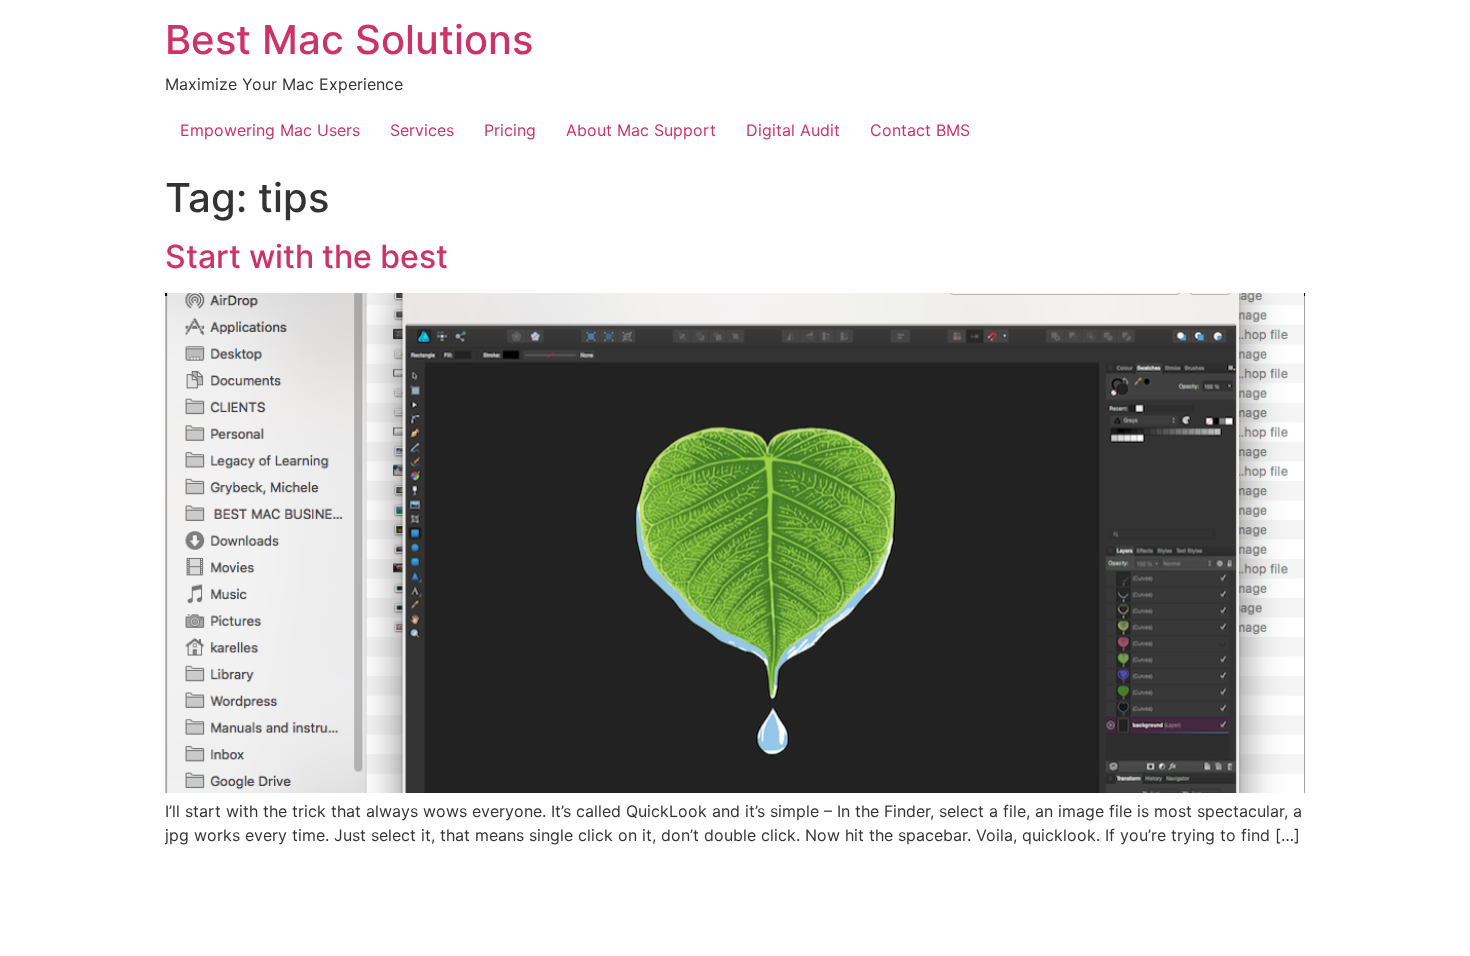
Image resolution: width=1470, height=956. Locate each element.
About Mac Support (641, 130)
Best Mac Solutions (349, 39)
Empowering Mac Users (270, 130)
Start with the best (306, 256)
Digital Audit (793, 130)
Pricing (510, 130)
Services (422, 130)
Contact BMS (920, 130)
